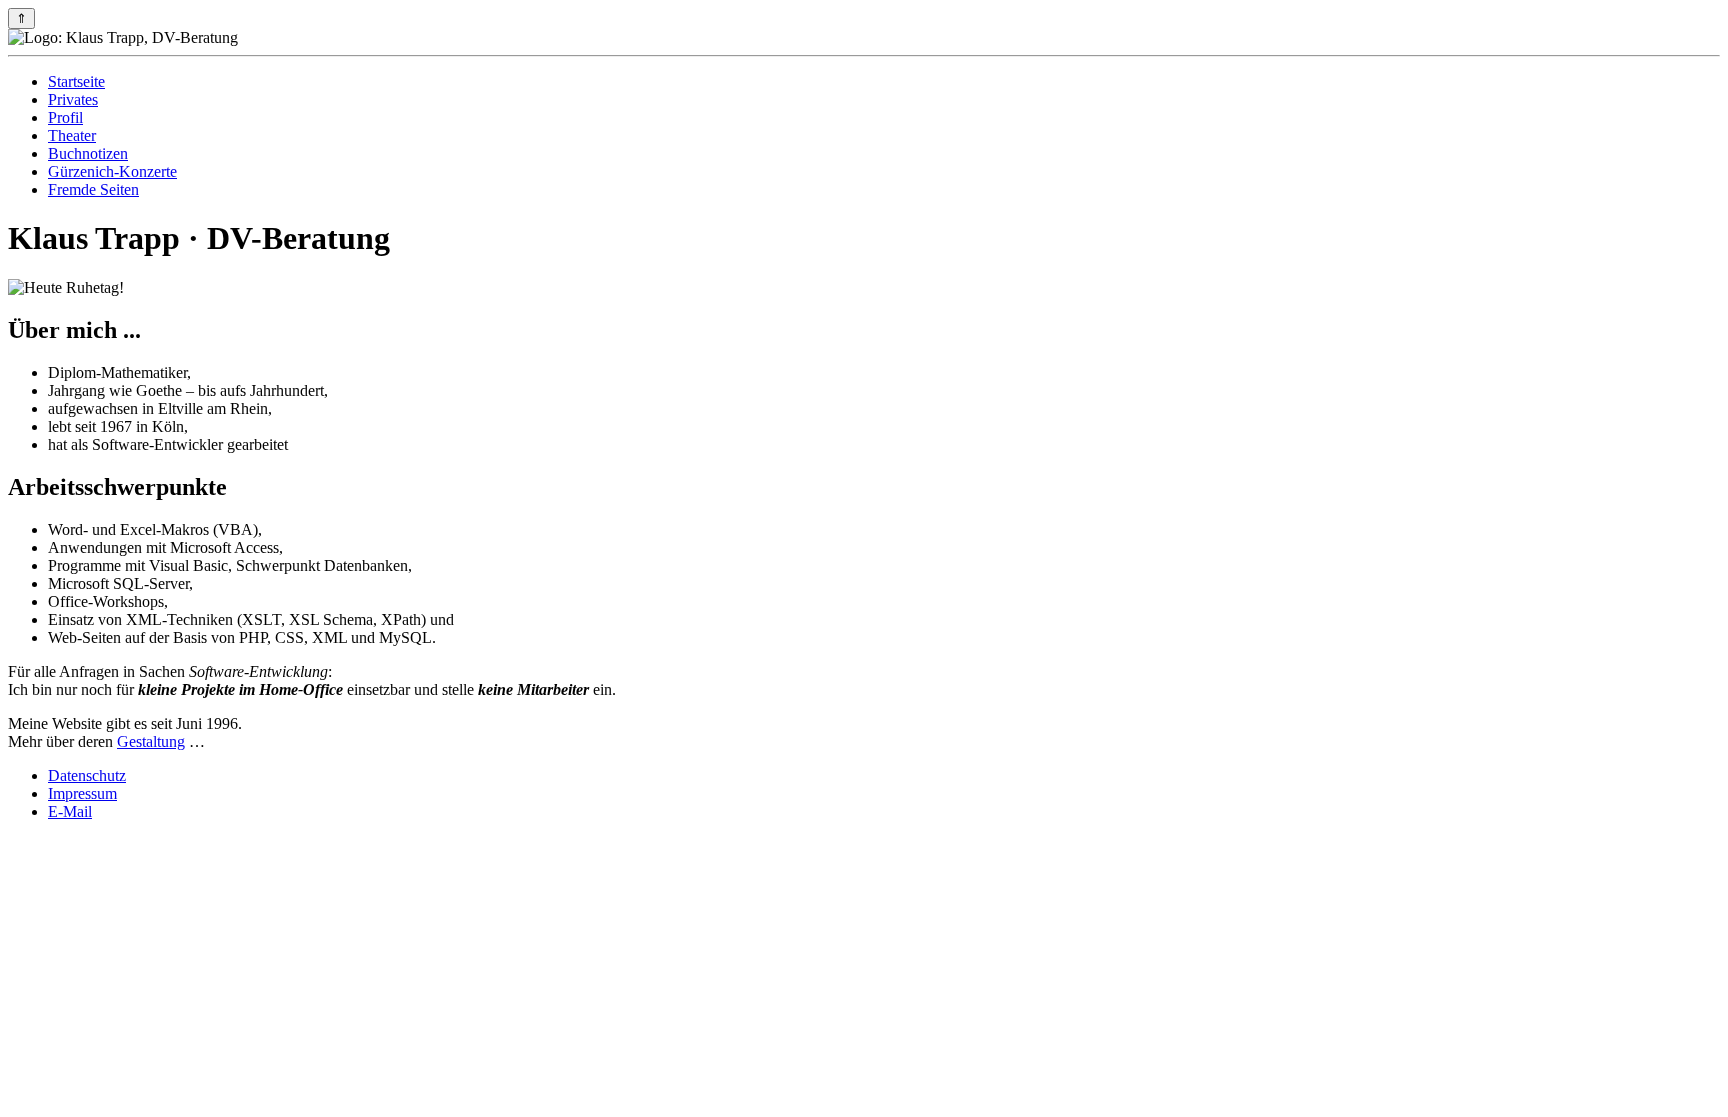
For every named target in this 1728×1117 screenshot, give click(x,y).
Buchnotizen (88, 153)
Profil (65, 117)
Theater (72, 135)
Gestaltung (151, 741)
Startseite (76, 81)
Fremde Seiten (93, 189)
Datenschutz (87, 775)
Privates (73, 99)
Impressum (82, 793)
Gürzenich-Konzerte (112, 171)
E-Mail (70, 811)
